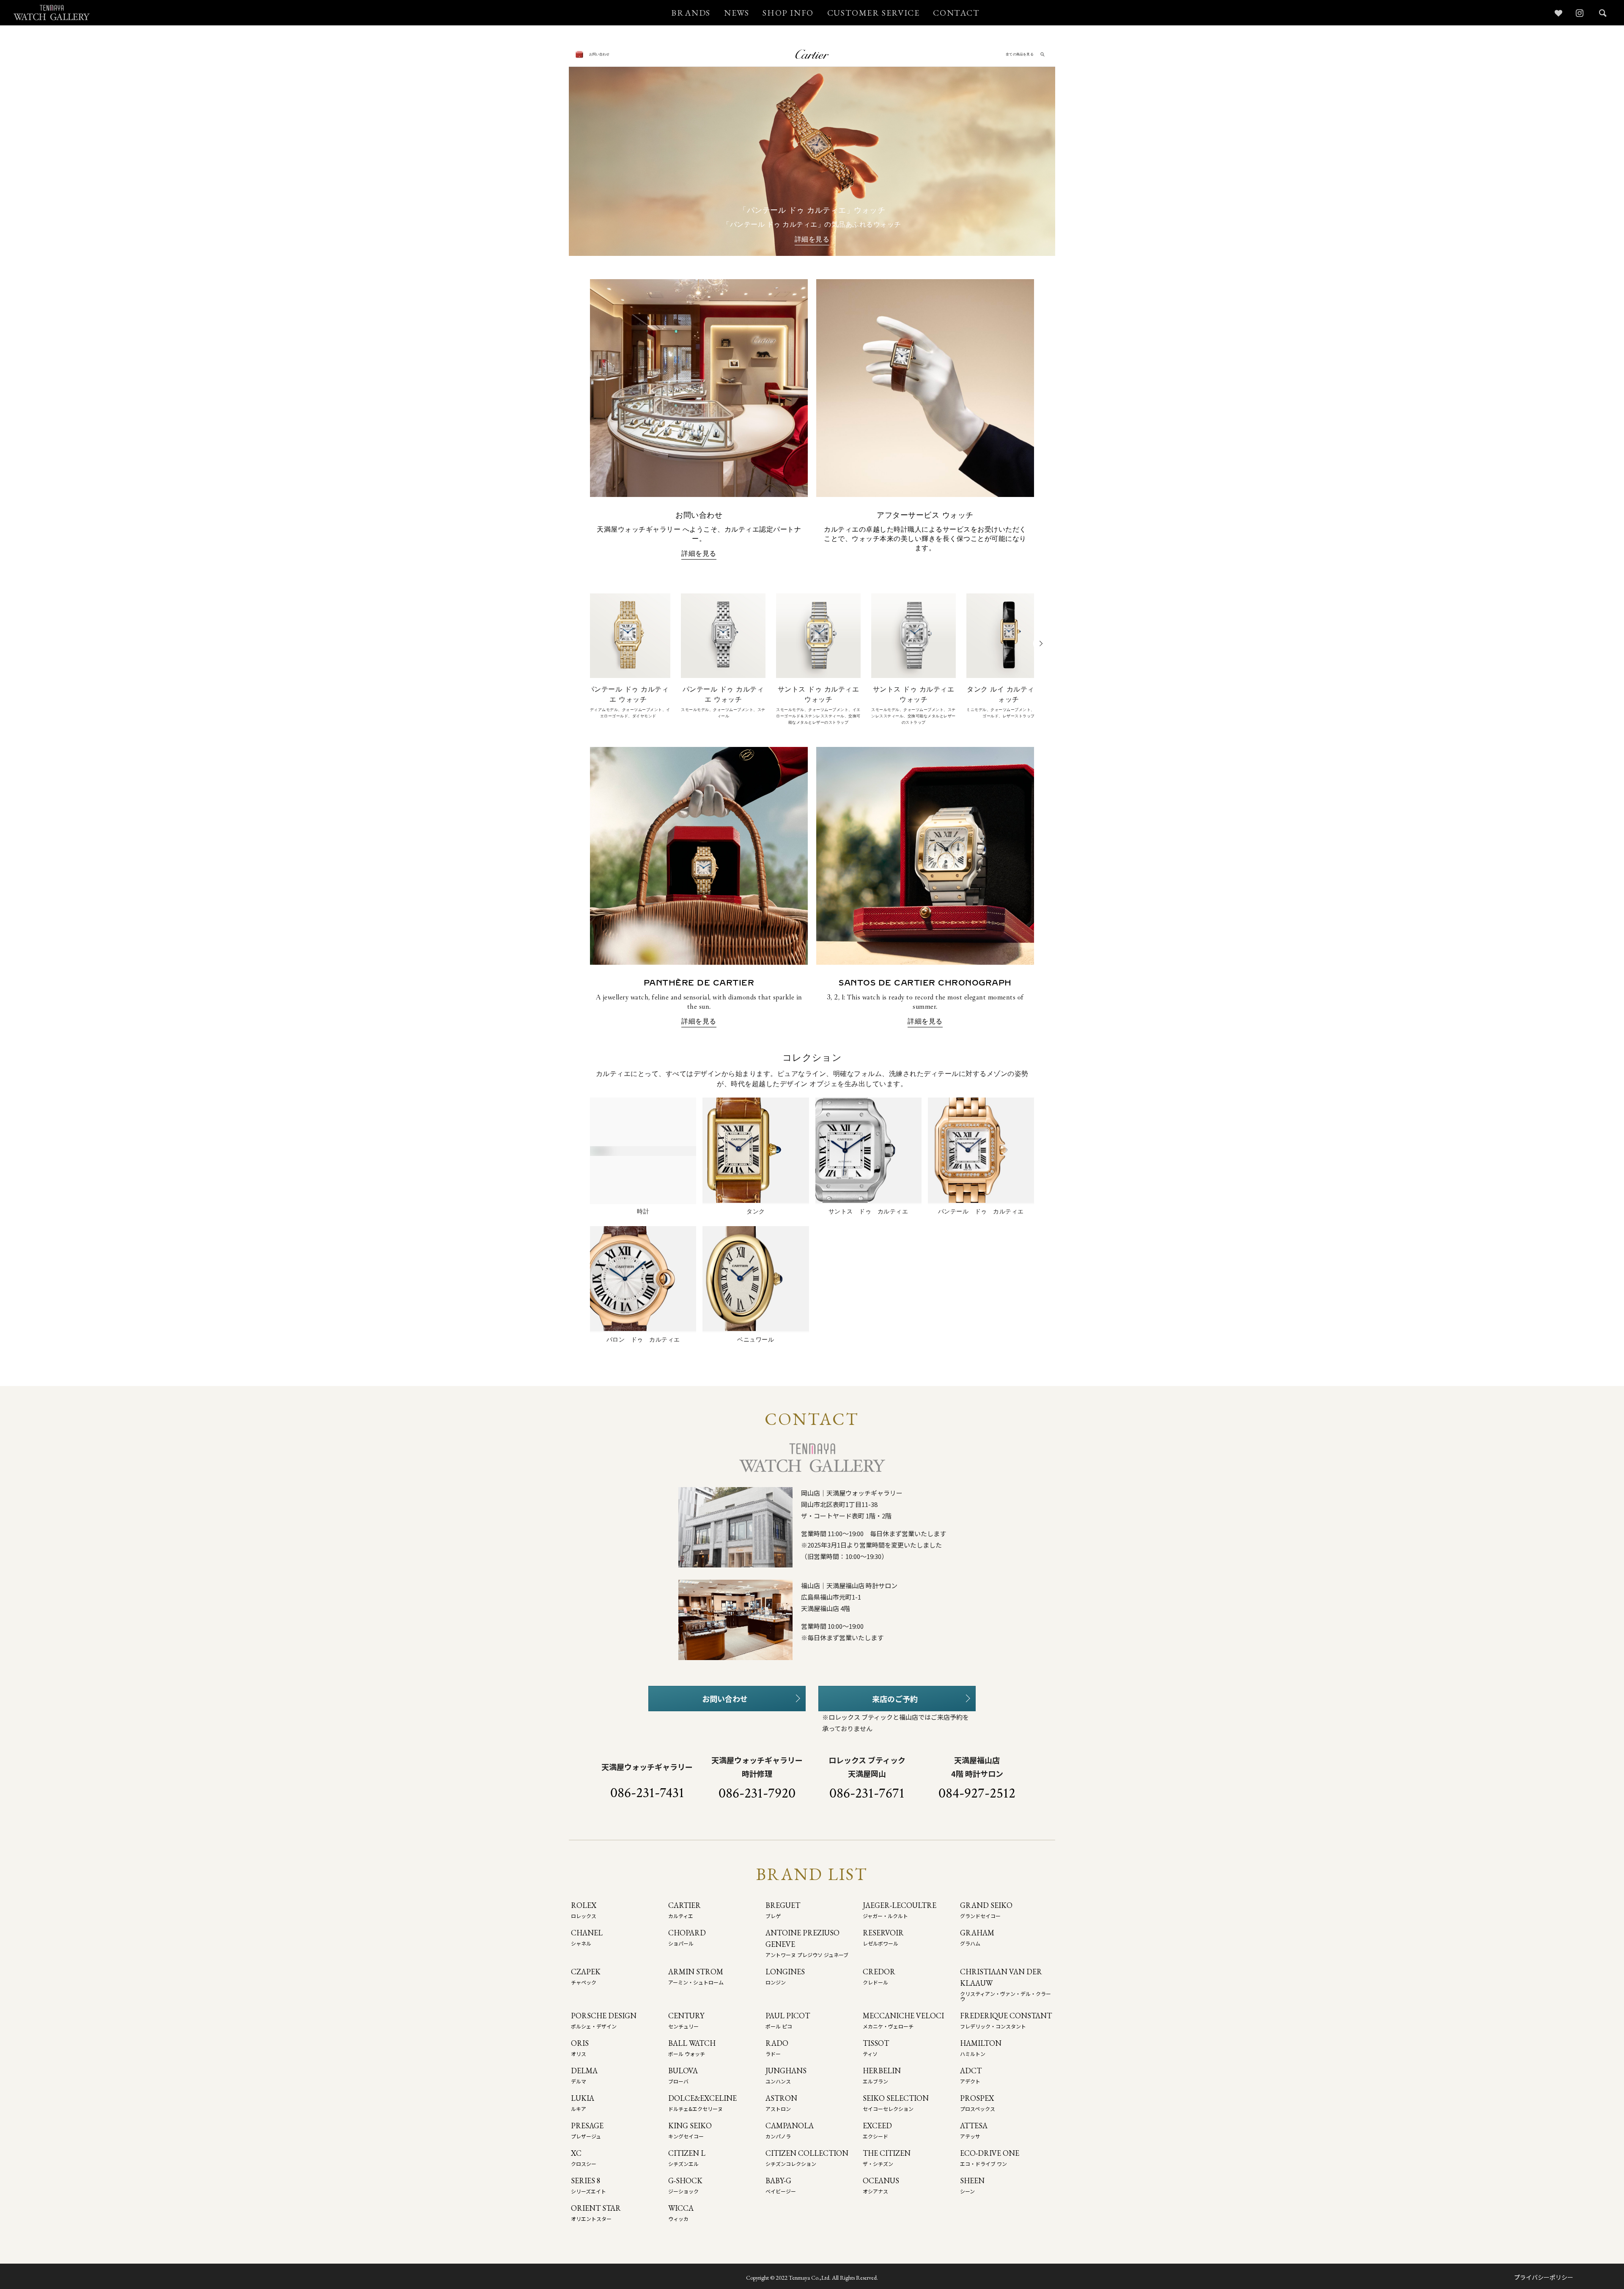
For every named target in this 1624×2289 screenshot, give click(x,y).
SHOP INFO (788, 13)
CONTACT (956, 13)
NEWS (737, 13)
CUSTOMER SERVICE (874, 13)
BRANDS (691, 13)
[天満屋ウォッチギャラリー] (52, 12)
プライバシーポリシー (1544, 2277)
